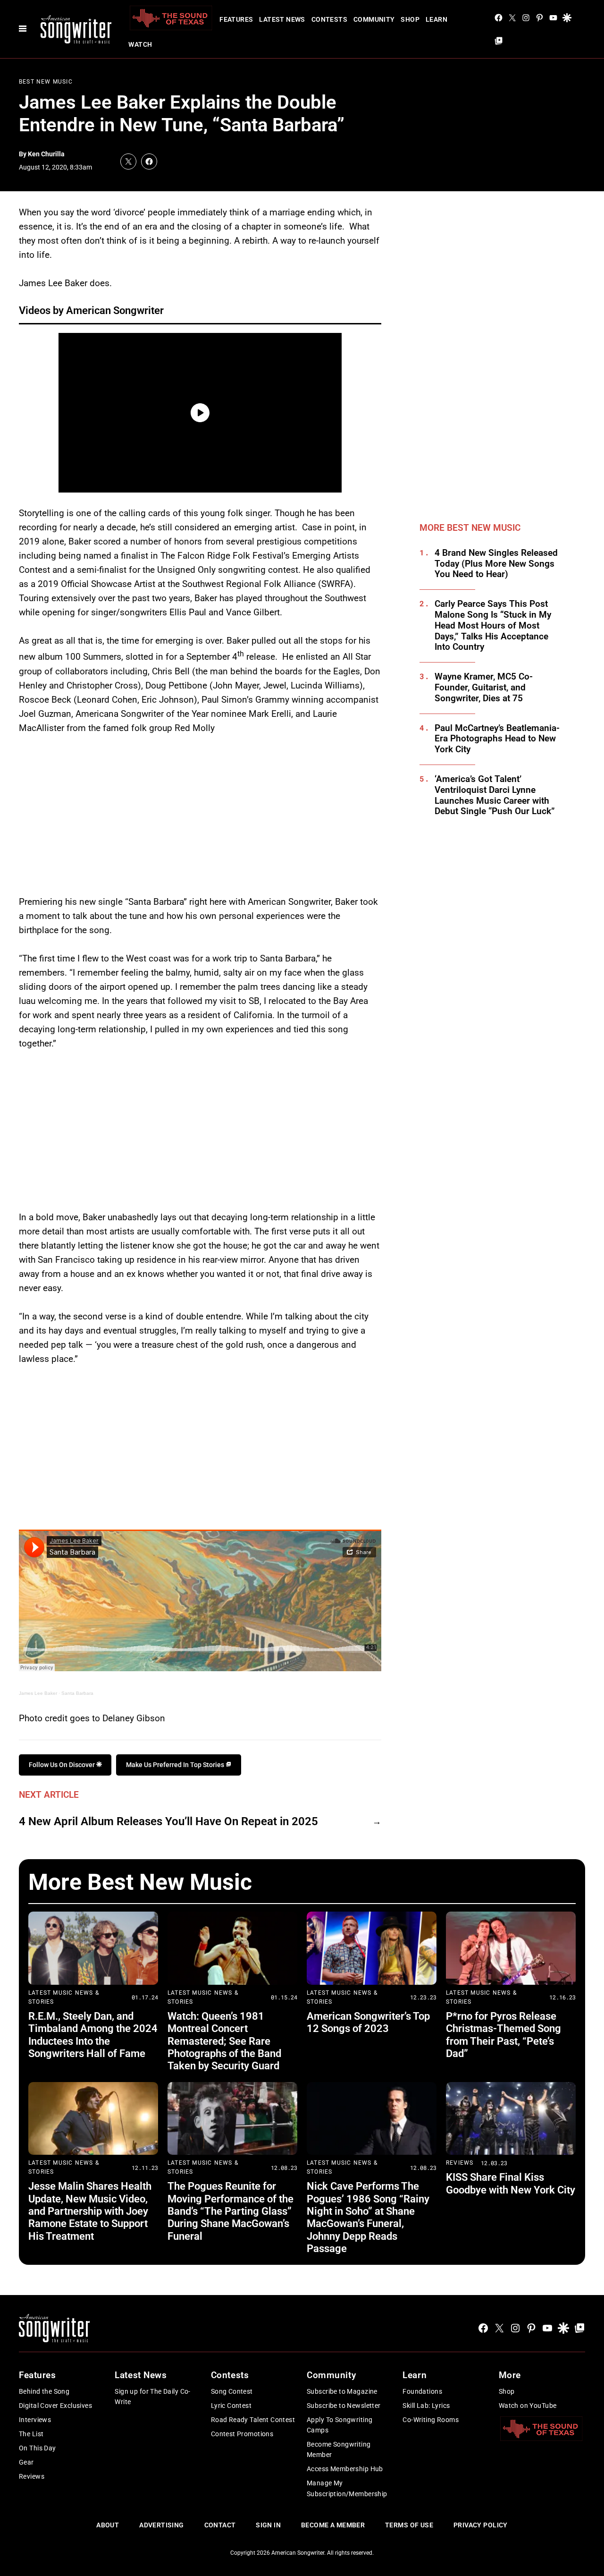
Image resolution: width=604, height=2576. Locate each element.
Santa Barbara (77, 1693)
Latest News (282, 19)
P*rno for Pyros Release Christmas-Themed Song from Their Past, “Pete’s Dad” (503, 2035)
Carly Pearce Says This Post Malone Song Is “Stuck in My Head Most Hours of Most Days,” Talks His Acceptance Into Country (493, 625)
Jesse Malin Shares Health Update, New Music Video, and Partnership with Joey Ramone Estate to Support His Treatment (90, 2211)
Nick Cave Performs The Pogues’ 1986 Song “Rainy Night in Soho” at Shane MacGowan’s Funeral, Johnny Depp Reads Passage (368, 2217)
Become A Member (333, 2525)
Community (374, 19)
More (510, 2375)
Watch (140, 44)
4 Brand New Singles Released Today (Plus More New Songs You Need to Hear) (496, 564)
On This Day (38, 2448)
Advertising (162, 2525)
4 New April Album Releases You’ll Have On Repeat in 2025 (168, 1821)
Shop (410, 19)
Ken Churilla (46, 154)
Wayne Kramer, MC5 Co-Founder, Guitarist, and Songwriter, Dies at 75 (484, 688)
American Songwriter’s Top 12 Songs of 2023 (368, 2022)
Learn (436, 19)
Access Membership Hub (345, 2469)
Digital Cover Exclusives (55, 2406)
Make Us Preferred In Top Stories (176, 1765)
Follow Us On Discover (63, 1765)
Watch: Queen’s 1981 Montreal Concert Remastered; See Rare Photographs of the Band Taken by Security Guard (224, 2041)
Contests (329, 19)
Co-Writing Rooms (431, 2420)
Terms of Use (409, 2525)
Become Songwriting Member (339, 2449)
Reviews (460, 2163)
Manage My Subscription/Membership (347, 2488)
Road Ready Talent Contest (253, 2420)
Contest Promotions (242, 2434)
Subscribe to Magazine (342, 2391)
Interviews (35, 2420)
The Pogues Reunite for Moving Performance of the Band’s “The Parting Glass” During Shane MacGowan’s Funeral (231, 2211)
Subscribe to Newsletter (344, 2406)
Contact (220, 2525)
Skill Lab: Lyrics (426, 2406)
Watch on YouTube (528, 2406)
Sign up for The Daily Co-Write (153, 2397)
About (108, 2525)
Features (236, 19)
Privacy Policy (481, 2525)
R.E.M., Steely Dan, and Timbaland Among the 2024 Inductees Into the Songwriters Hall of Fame (93, 2035)
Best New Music (46, 82)
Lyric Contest (231, 2406)
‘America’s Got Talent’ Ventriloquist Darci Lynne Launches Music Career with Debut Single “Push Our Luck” (495, 795)
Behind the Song (44, 2391)
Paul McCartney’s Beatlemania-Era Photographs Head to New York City (497, 739)
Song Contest (232, 2391)
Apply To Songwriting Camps (340, 2425)
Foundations (422, 2391)
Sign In (268, 2525)
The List (31, 2434)
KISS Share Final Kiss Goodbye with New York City (511, 2183)
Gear (26, 2462)
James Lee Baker (38, 1693)
